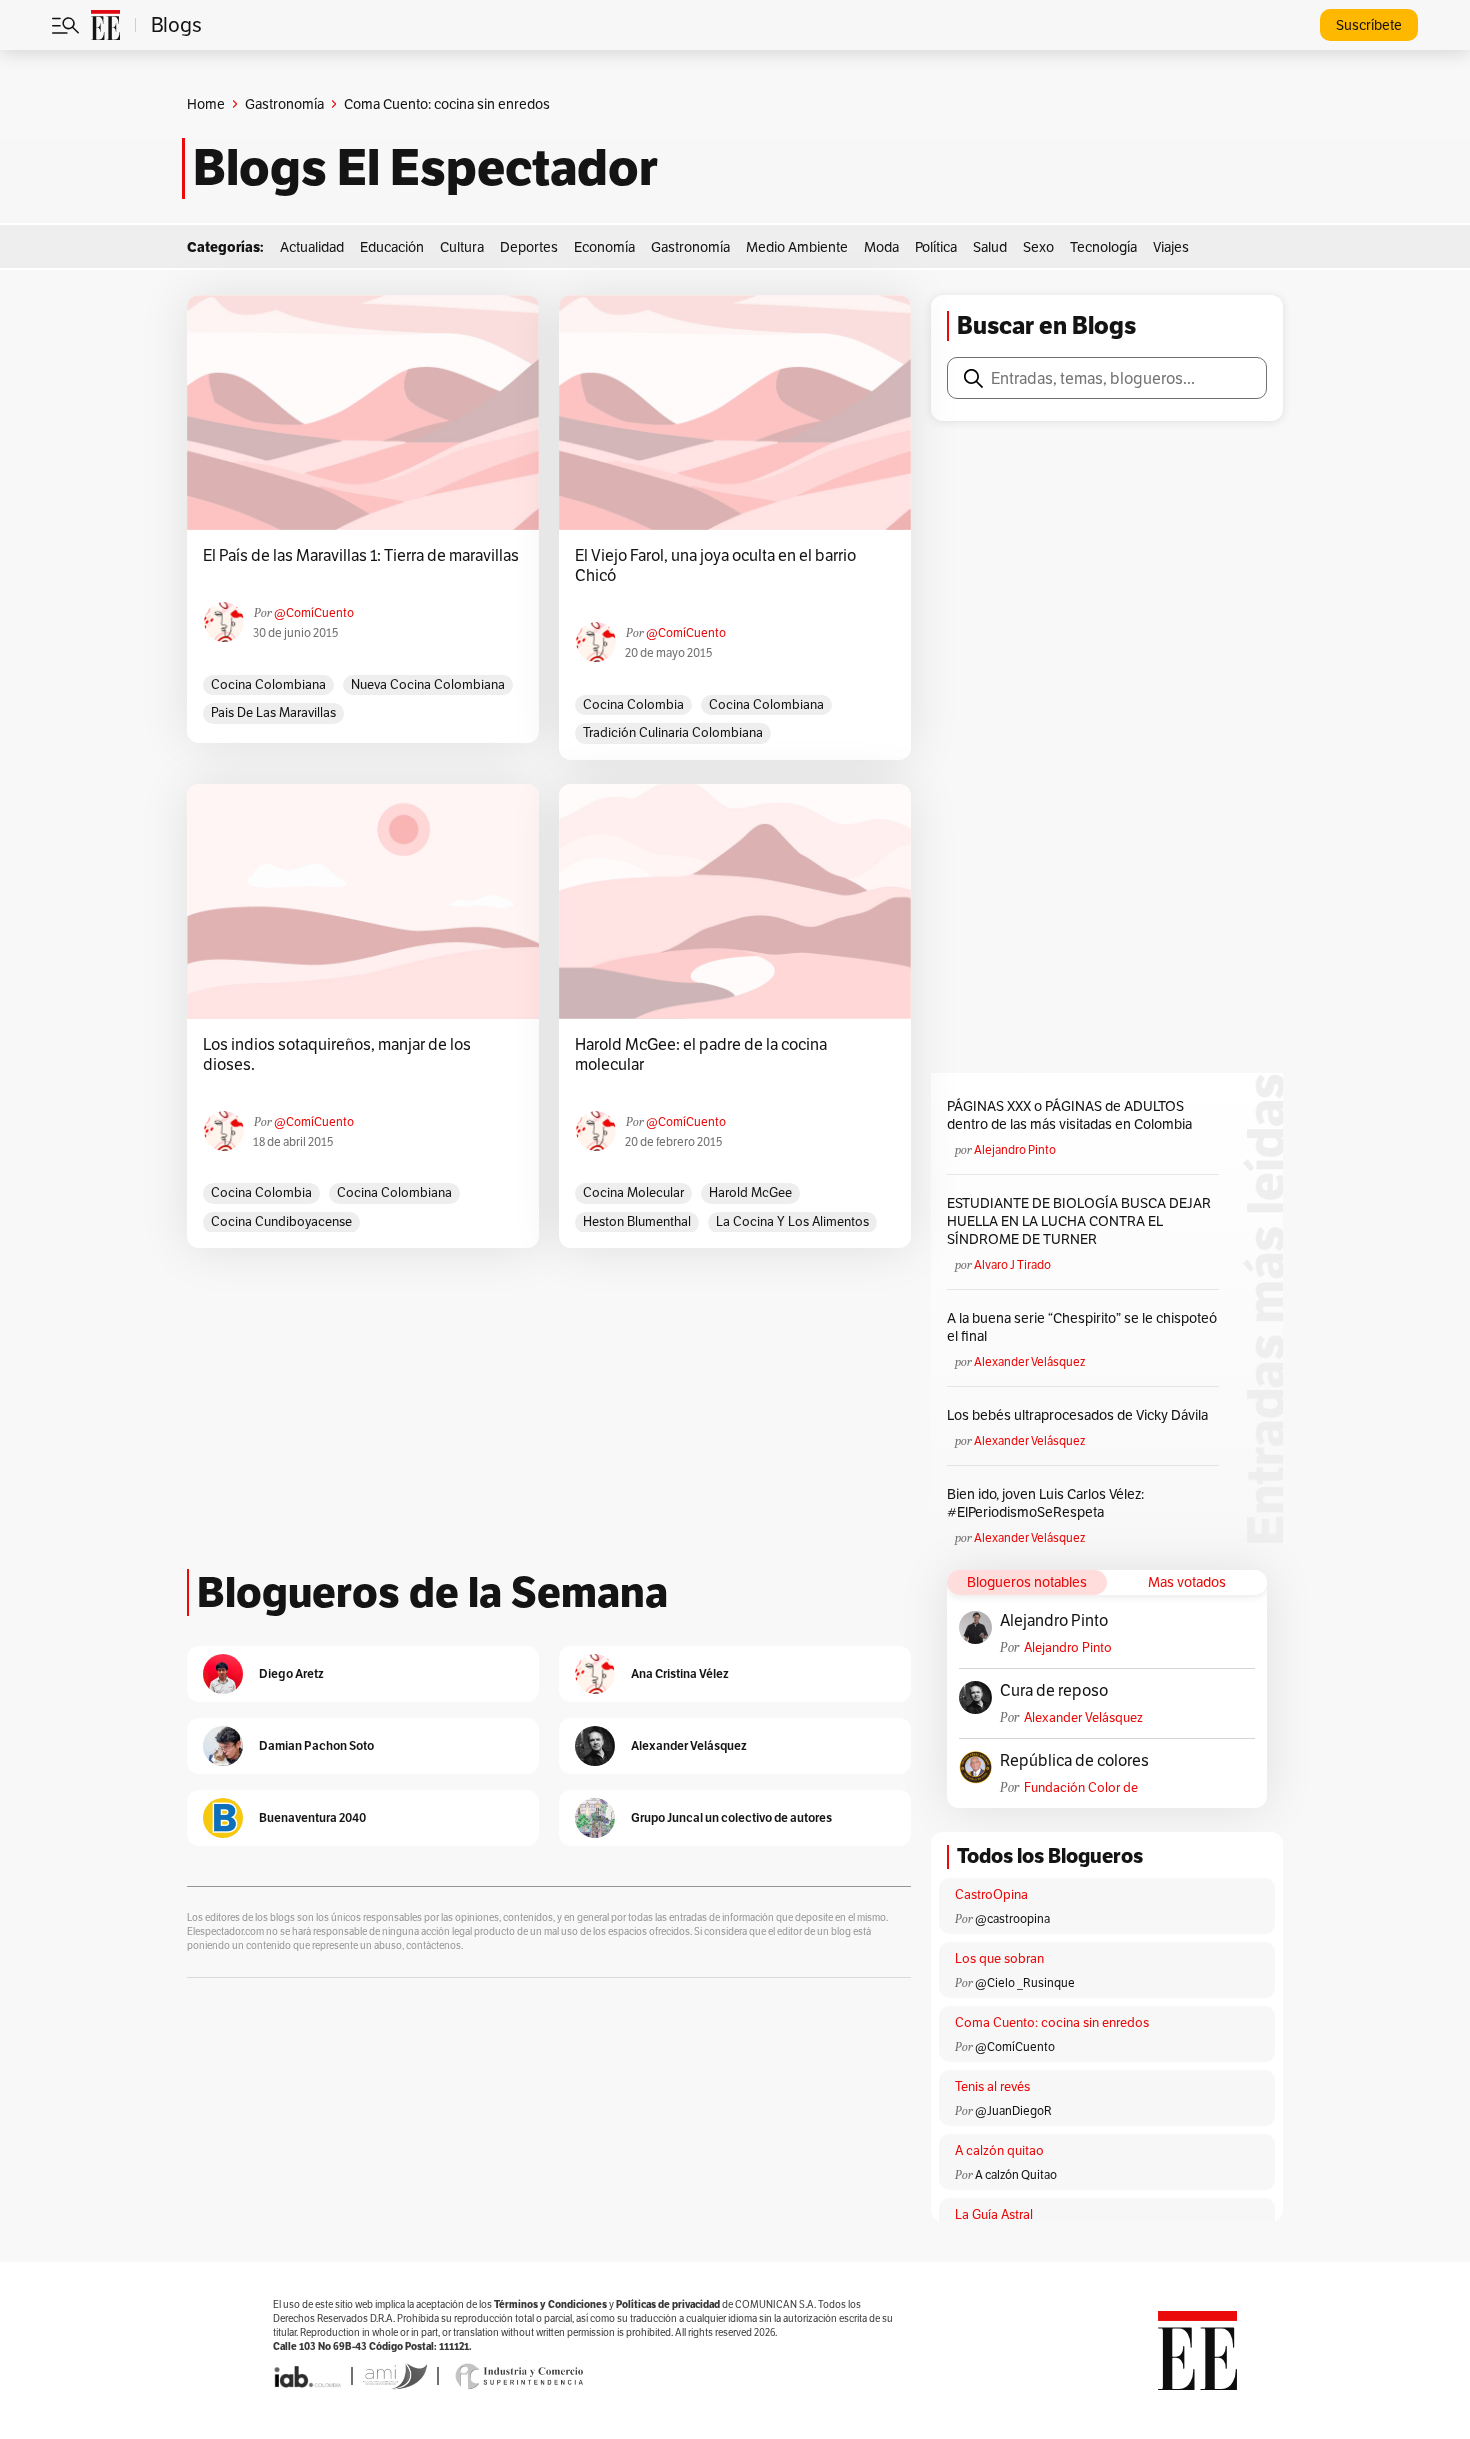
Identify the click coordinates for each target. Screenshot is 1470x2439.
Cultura (462, 247)
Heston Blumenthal (637, 1221)
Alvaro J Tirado (1012, 1264)
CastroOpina (991, 1894)
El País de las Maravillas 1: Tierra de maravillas (361, 556)
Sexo (1038, 247)
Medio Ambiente (797, 247)
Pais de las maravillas (273, 712)
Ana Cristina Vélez (680, 1673)
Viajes (1171, 247)
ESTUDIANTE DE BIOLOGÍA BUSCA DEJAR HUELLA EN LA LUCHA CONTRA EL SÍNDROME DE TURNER (1079, 1221)
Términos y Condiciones (550, 2304)
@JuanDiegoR (1013, 2110)
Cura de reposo (1054, 1691)
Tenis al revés (992, 2086)
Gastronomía (284, 104)
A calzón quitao (999, 2150)
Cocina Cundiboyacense (281, 1221)
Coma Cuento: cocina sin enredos (1052, 2022)
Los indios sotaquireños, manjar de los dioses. (337, 1055)
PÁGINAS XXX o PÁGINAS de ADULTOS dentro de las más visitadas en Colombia (1069, 1115)
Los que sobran (999, 1958)
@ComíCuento (314, 612)
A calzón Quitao (1016, 2174)
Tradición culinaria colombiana (673, 732)
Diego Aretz (291, 1673)
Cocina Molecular (633, 1192)
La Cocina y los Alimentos (792, 1221)
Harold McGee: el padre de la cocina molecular (701, 1055)
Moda (881, 247)
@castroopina (1012, 1918)
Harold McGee (750, 1192)
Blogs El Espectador (425, 168)
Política (936, 247)
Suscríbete (1369, 25)
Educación (392, 247)
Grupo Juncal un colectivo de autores (731, 1817)
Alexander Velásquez (1029, 1361)
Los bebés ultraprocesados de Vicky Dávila (1080, 1415)
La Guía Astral (994, 2214)
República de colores (1074, 1761)
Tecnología (1103, 247)
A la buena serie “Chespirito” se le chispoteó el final (1082, 1327)
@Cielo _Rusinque (1025, 1982)
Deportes (529, 247)
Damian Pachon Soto (316, 1745)
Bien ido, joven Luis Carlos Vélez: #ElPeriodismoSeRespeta (1045, 1503)
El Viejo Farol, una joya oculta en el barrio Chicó (715, 566)
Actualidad (312, 247)
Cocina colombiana (268, 684)
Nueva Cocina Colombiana (428, 684)
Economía (604, 247)
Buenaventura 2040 (312, 1817)
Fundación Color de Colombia (1081, 1787)
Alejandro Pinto (1015, 1149)
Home (206, 104)
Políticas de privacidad (668, 2304)
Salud (990, 247)
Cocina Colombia (633, 704)
